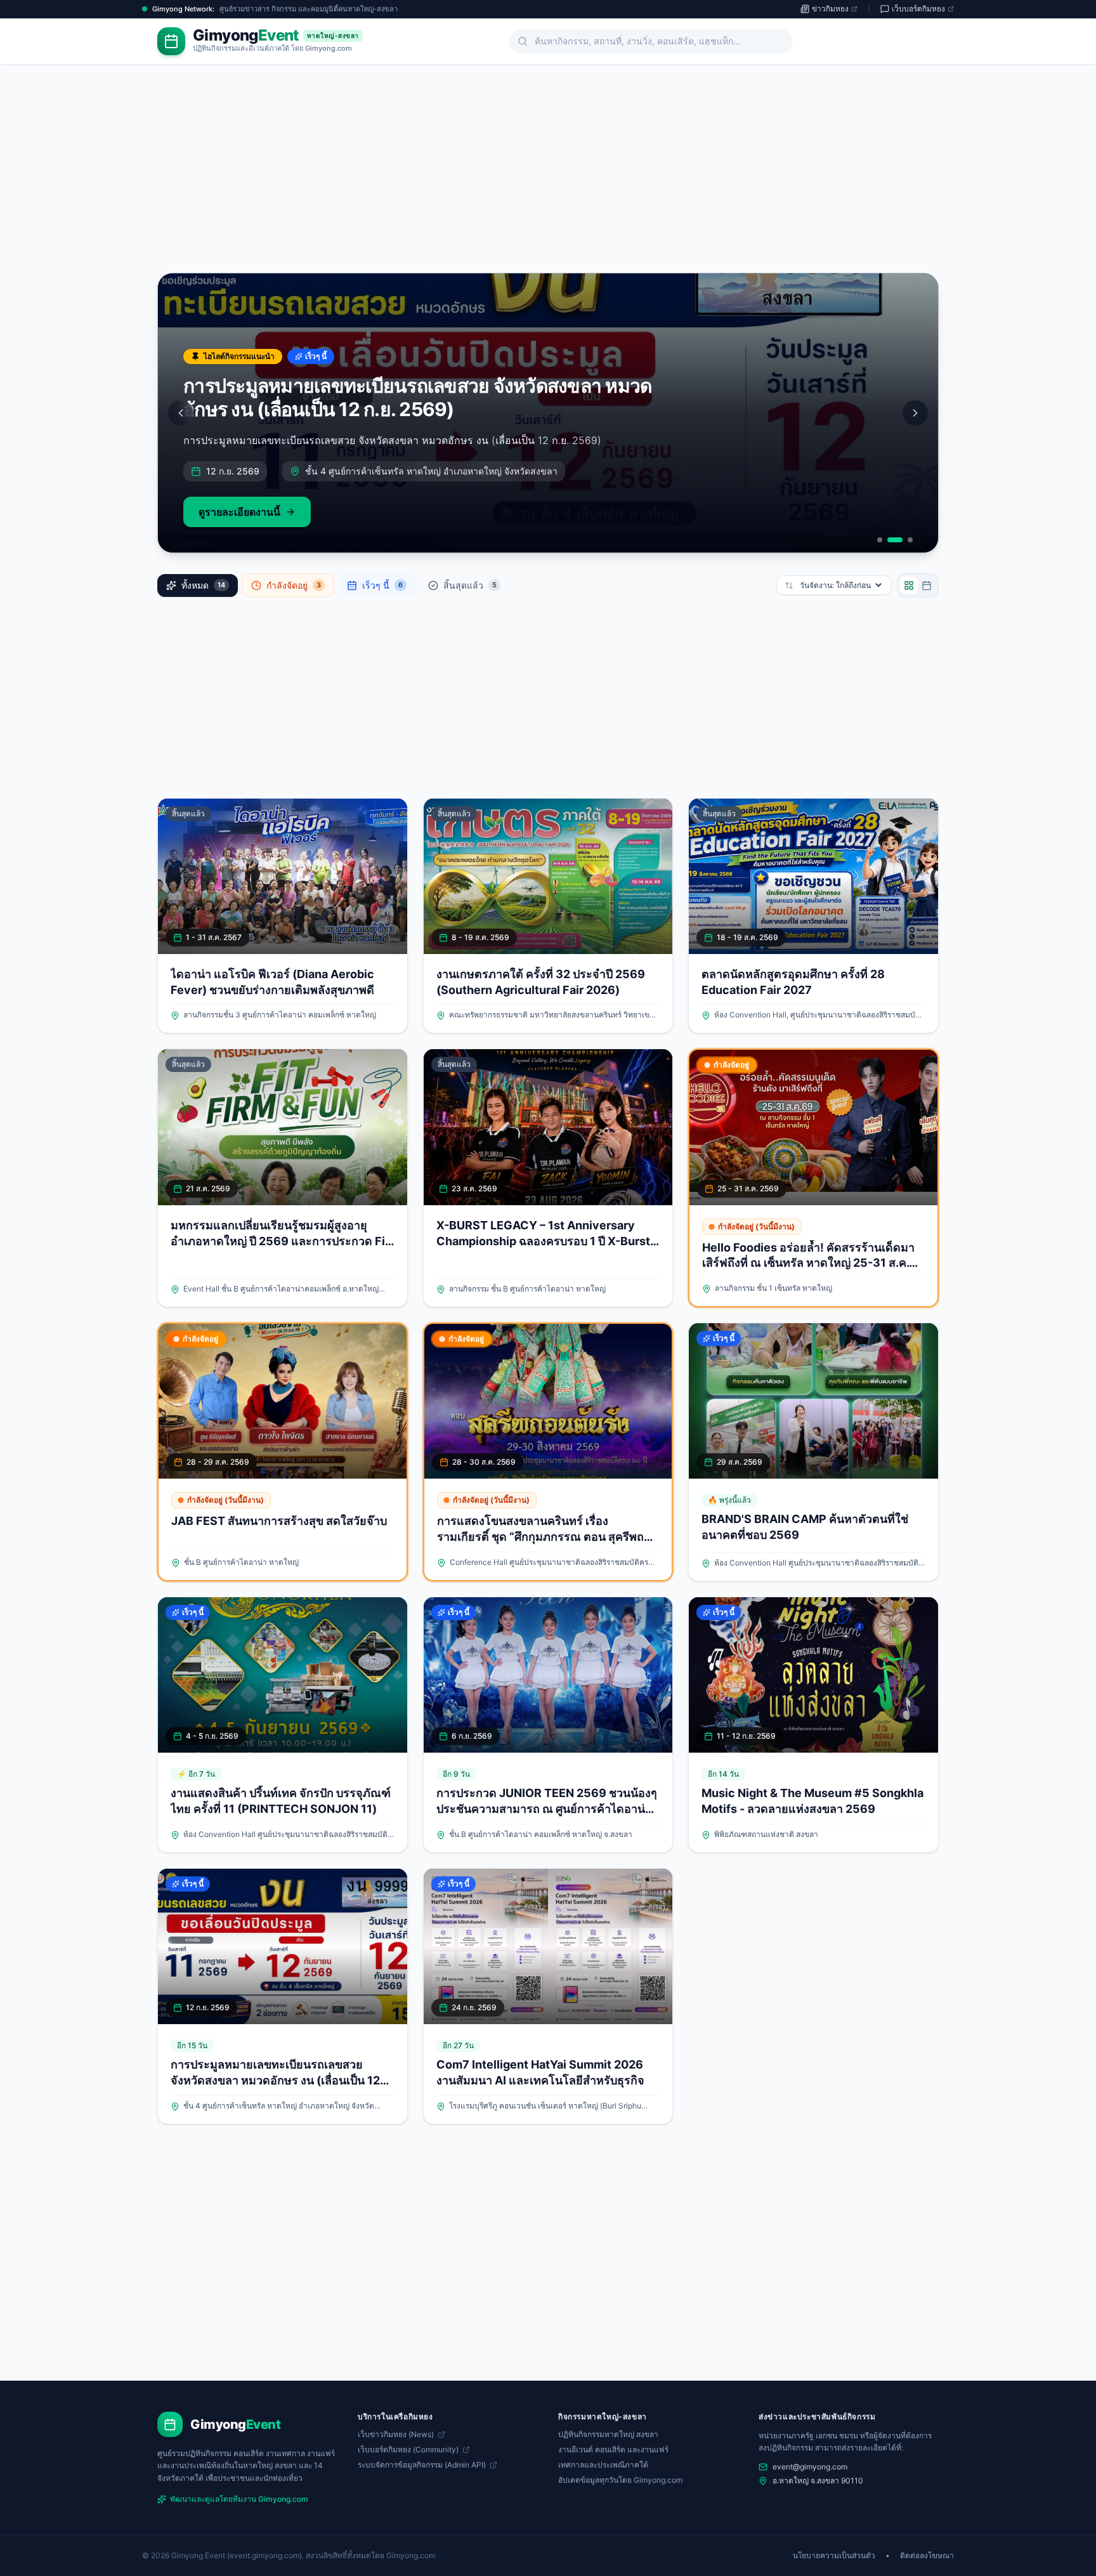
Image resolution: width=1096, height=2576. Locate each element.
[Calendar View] (927, 585)
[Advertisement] (548, 176)
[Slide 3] (910, 540)
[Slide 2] (895, 540)
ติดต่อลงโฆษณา (927, 2555)
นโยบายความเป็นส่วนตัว (834, 2555)
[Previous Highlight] (181, 413)
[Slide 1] (880, 540)
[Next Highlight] (915, 413)
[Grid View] (909, 585)
